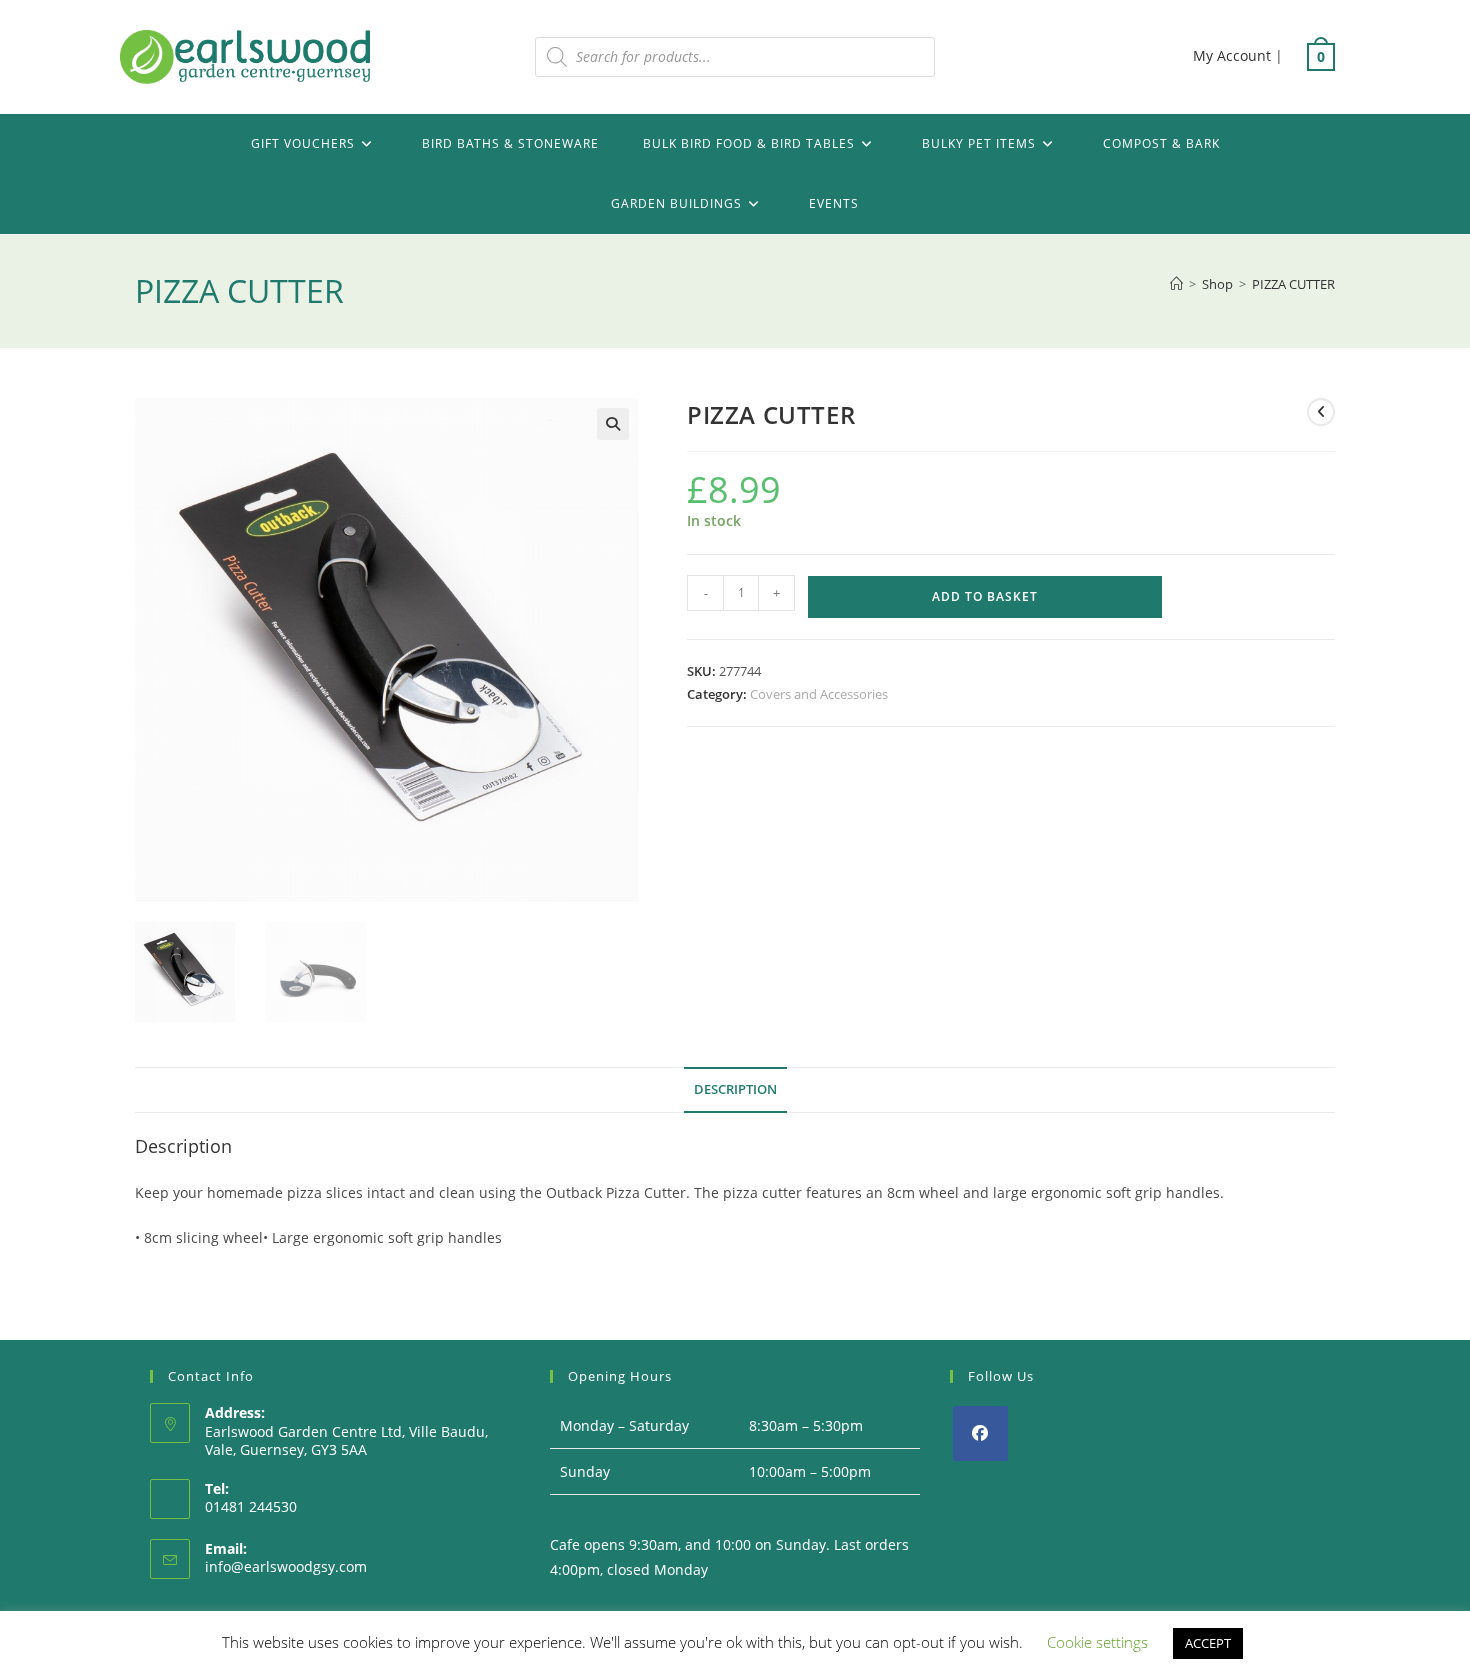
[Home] (1176, 284)
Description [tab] (735, 1089)
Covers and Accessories (819, 694)
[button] (613, 424)
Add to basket (985, 596)
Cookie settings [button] (1097, 1642)
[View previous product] (1321, 412)
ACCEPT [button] (1208, 1643)
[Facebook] (980, 1433)
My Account (1232, 55)
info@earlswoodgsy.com (286, 1566)
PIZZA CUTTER (1293, 284)
